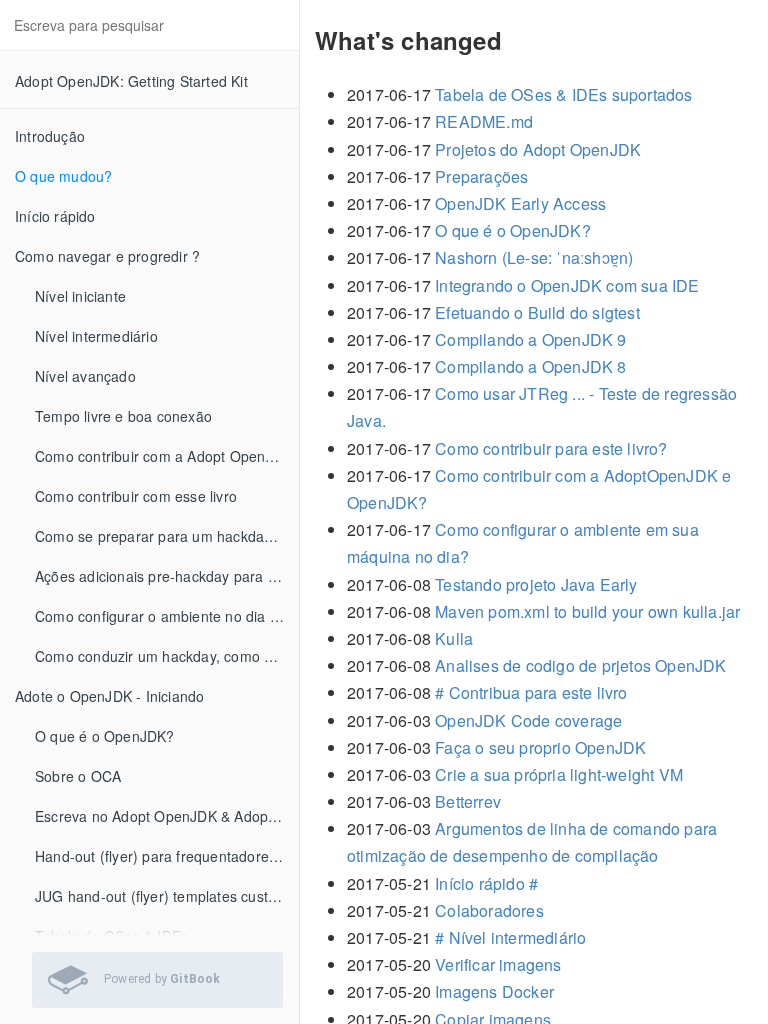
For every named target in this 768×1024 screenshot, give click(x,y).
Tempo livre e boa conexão (123, 416)
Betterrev (468, 801)
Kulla (454, 638)
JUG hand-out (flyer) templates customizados (167, 896)
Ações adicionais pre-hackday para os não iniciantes (167, 576)
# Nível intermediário (510, 937)
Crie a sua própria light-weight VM (559, 774)
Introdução (50, 136)
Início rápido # (486, 883)
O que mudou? (63, 176)
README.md (484, 121)
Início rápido (55, 216)
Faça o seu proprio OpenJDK (540, 747)
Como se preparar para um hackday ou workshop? (167, 536)
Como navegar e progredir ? (107, 256)
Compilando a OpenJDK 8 (530, 366)
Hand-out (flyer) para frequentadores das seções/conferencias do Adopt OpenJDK (167, 856)
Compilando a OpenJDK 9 (530, 339)
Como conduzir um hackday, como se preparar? (167, 656)
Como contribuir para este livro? (551, 448)
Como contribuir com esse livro (136, 496)
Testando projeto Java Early (536, 584)
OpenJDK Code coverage (528, 720)
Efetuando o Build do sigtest (537, 312)
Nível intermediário (96, 336)
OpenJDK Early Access (520, 203)
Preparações (481, 176)
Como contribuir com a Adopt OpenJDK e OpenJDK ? (167, 456)
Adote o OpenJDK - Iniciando (109, 696)
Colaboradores (489, 910)
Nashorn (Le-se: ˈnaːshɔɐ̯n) (534, 257)
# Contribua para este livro (531, 692)
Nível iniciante (80, 296)
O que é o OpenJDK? (105, 736)
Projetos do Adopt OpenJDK (538, 149)
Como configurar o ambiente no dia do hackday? (167, 616)
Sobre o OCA (78, 776)
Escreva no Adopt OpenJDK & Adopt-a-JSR (167, 816)
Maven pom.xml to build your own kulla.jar (587, 611)
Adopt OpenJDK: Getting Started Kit (131, 81)
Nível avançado (85, 376)
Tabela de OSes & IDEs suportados (563, 94)
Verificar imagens (498, 964)
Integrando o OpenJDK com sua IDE (567, 285)
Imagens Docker (494, 991)
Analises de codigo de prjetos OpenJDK (580, 665)
